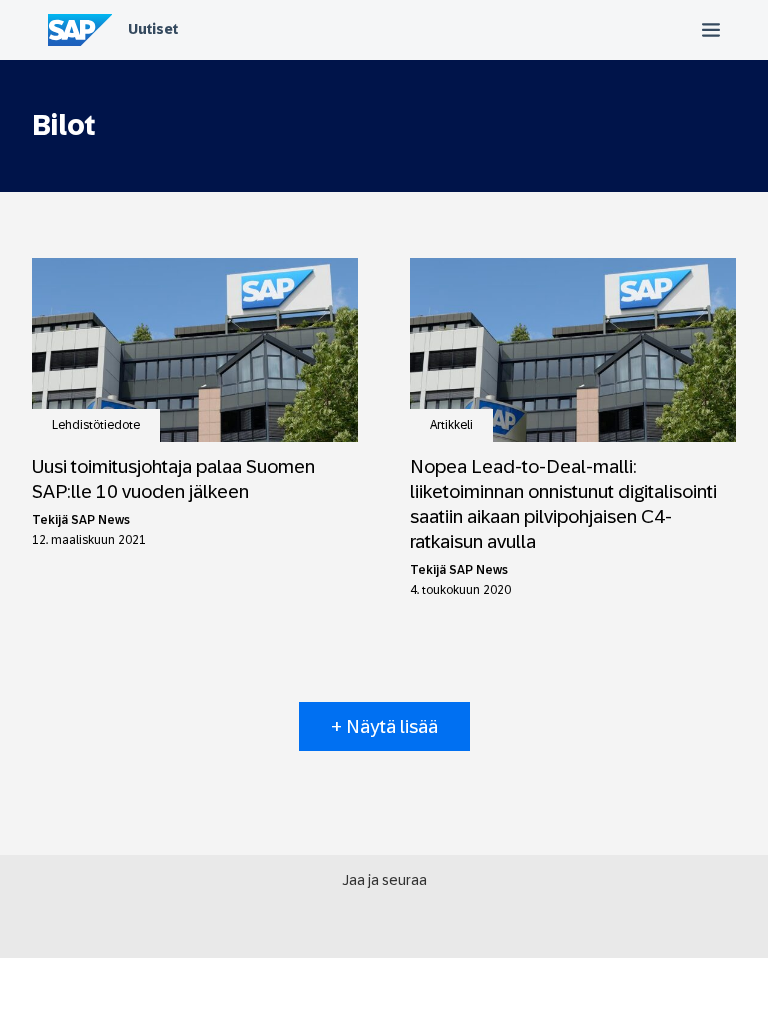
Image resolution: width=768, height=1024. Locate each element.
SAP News (100, 520)
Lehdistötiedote (96, 425)
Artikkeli (451, 425)
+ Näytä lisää (384, 726)
